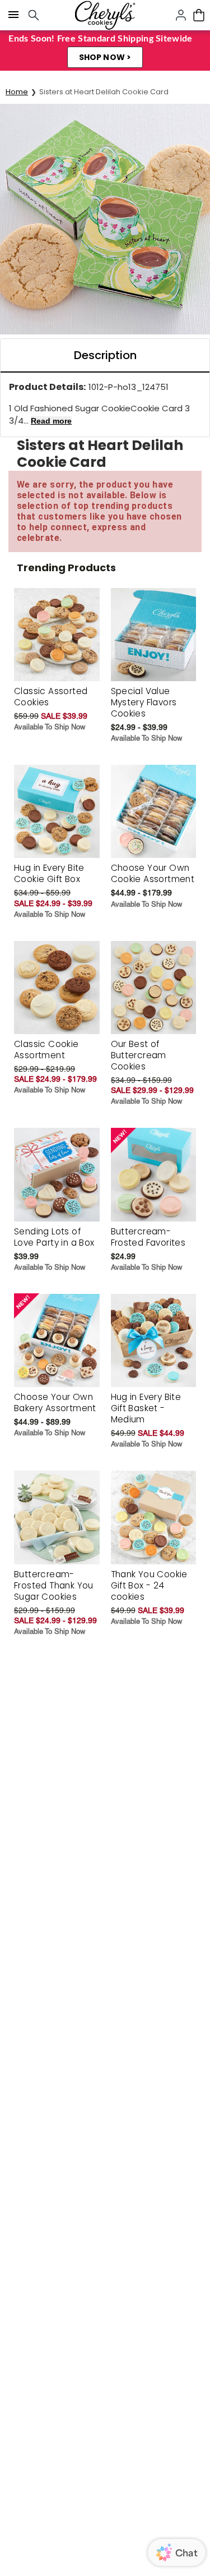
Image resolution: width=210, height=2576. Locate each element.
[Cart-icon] (199, 15)
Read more (51, 421)
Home (17, 92)
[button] (105, 57)
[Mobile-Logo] (105, 15)
